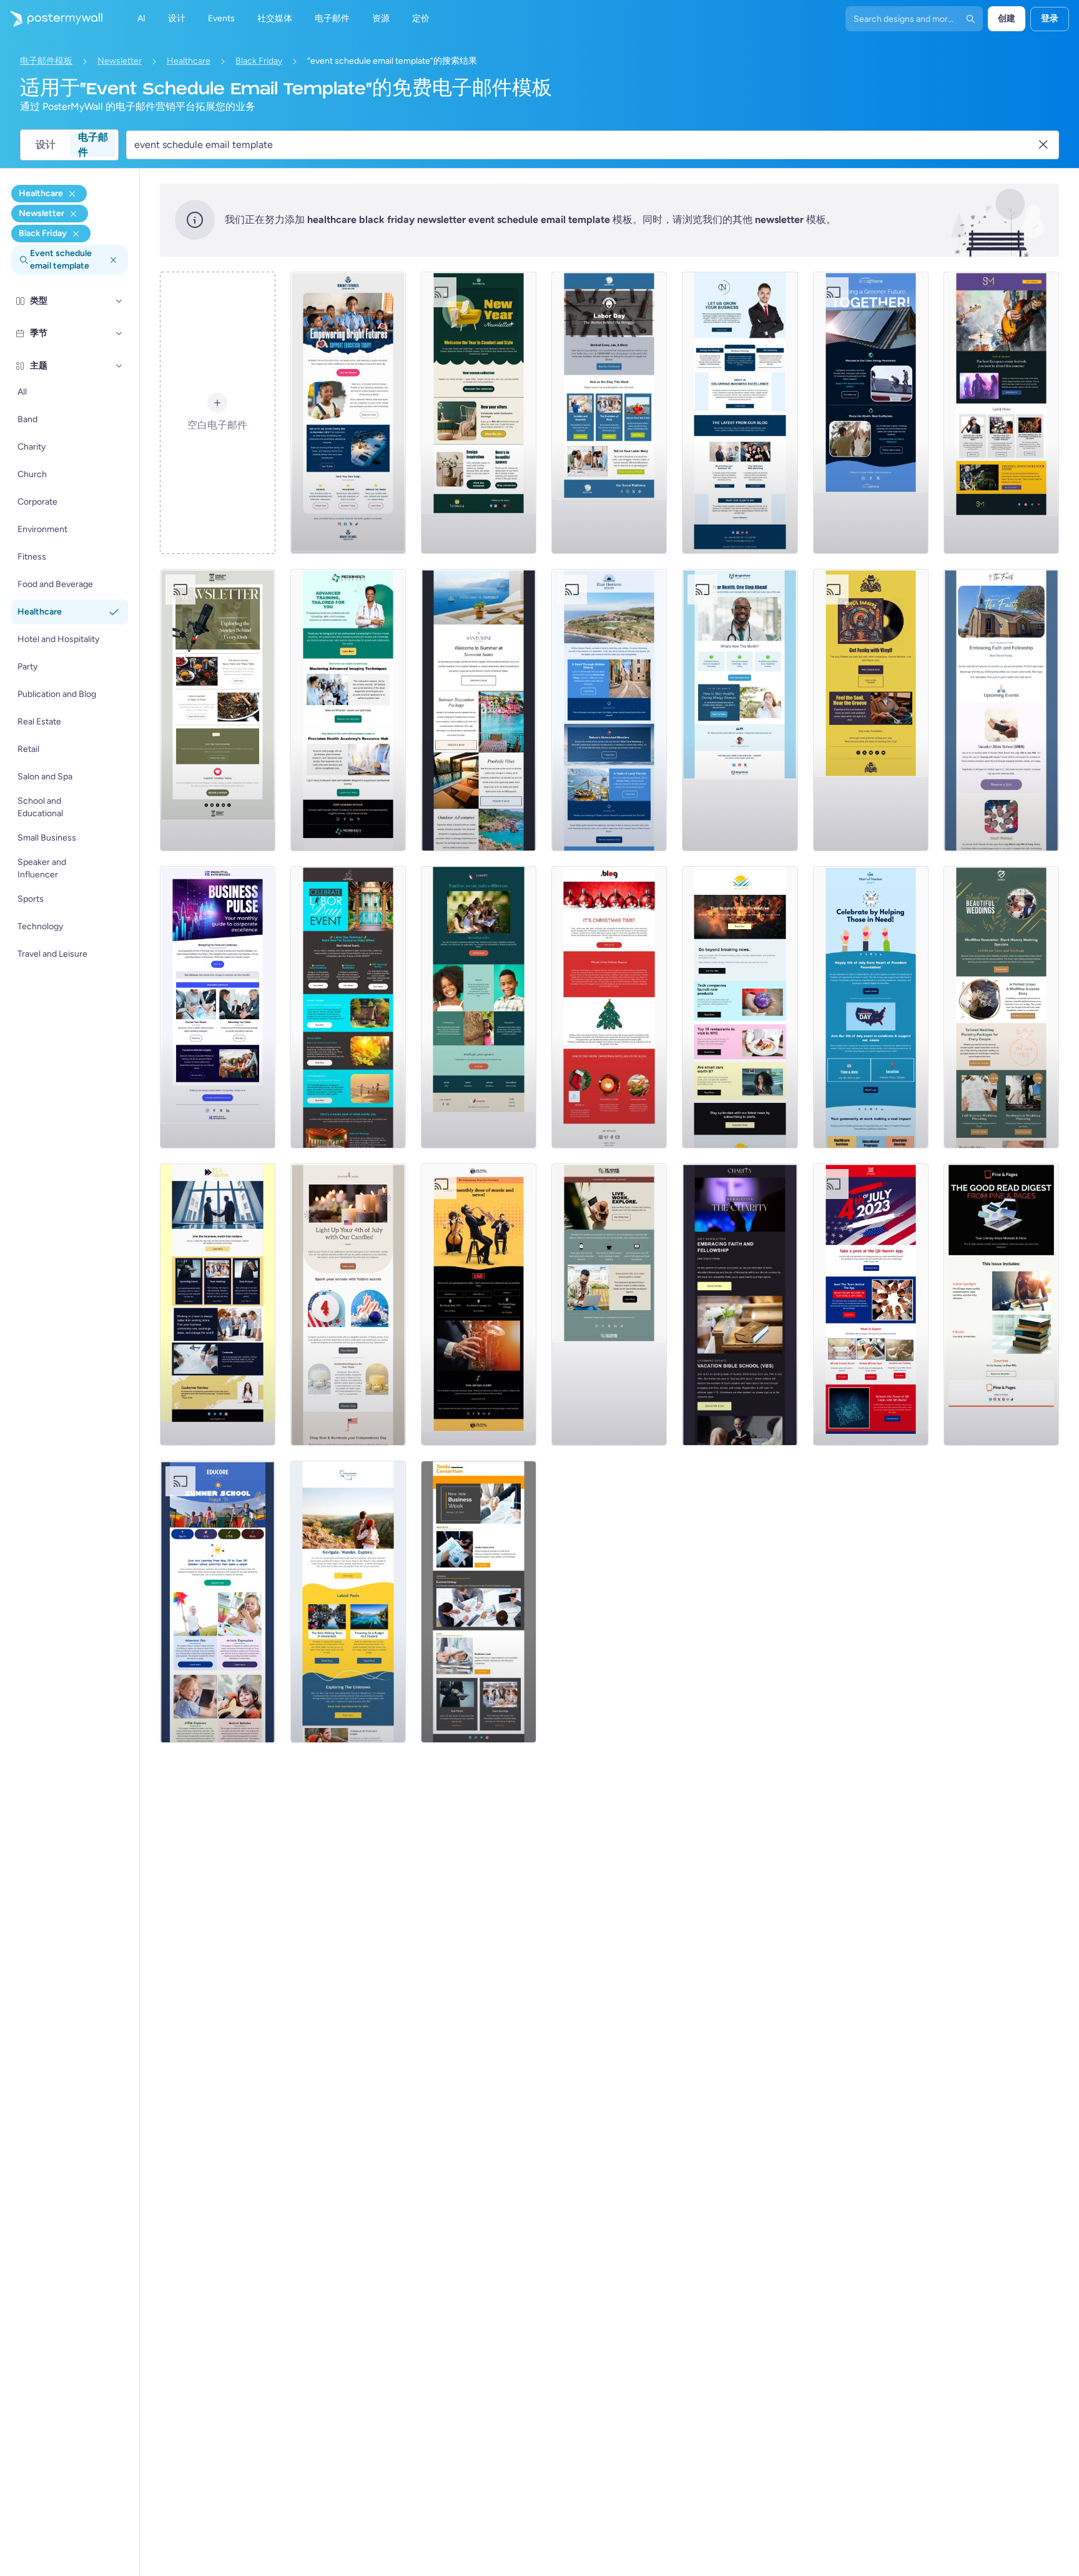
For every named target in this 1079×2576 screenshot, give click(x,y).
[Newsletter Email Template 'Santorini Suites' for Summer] (479, 710)
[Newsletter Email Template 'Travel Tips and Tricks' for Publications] (348, 1602)
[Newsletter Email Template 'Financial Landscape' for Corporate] (218, 1007)
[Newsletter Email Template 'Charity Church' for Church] (740, 1305)
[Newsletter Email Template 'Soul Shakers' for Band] (871, 710)
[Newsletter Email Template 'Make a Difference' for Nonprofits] (479, 1007)
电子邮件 (93, 145)
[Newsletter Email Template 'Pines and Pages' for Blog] (1001, 1305)
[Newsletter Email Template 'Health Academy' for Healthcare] (348, 710)
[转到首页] (51, 19)
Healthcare (189, 61)
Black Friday (259, 61)
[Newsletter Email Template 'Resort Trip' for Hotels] (609, 710)
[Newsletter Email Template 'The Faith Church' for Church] (1001, 710)
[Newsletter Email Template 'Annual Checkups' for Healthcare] (740, 710)
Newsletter (120, 61)
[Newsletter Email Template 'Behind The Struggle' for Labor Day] (609, 413)
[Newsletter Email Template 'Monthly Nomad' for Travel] (609, 1305)
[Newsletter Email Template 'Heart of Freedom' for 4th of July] (871, 1007)
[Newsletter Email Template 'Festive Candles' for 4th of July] (348, 1305)
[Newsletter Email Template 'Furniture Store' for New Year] (479, 413)
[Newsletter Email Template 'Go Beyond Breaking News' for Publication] (740, 1007)
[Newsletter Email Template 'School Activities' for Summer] (218, 1602)
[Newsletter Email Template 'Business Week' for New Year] (479, 1602)
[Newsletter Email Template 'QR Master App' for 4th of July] (871, 1305)
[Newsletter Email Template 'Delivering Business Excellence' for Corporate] (740, 413)
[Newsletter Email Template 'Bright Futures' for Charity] (348, 413)
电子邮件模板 (46, 61)
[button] (119, 301)
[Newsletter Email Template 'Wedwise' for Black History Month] (1001, 1007)
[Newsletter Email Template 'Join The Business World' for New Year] (218, 1305)
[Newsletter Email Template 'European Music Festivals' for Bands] (1001, 413)
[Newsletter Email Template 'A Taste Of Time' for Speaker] (218, 710)
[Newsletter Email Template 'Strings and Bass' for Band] (479, 1305)
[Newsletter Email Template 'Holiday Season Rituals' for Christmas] (609, 1007)
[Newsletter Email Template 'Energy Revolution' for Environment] (871, 413)
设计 (46, 145)
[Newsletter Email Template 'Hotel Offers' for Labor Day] (348, 1007)
